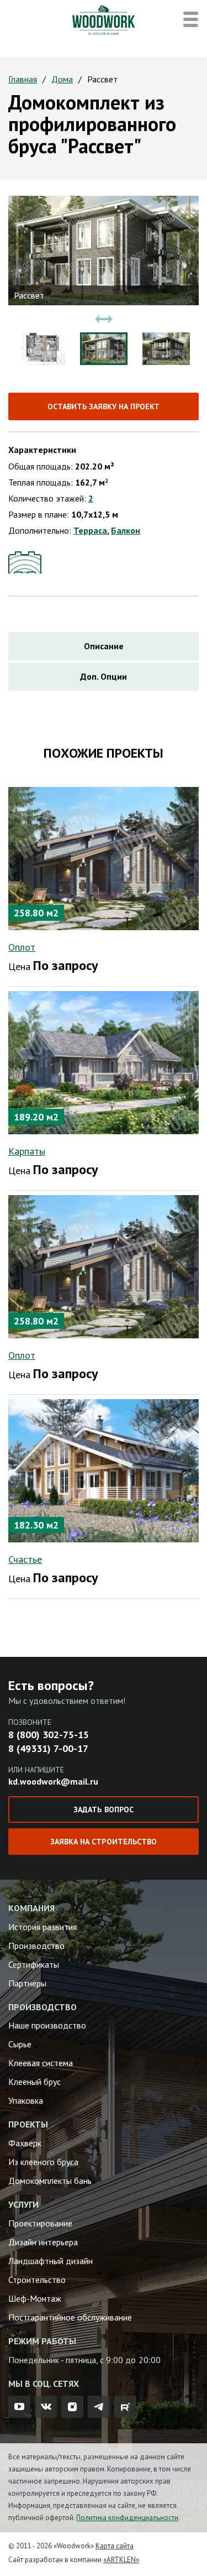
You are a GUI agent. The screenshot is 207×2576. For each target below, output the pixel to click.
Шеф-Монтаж (35, 2298)
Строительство (37, 2280)
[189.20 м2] (104, 1061)
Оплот (22, 947)
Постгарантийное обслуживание (70, 2317)
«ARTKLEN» (121, 2560)
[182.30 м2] (104, 1469)
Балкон (126, 530)
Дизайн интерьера (43, 2242)
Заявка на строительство (103, 1842)
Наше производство (47, 2025)
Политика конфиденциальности (127, 2518)
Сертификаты (34, 1964)
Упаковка (26, 2100)
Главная (23, 79)
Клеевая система (41, 2063)
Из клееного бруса (43, 2162)
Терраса (90, 530)
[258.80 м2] (104, 857)
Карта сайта (115, 2546)
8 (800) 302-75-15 (49, 1735)
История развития (43, 1927)
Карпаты (27, 1151)
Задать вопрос (103, 1810)
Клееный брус (34, 2082)
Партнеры (27, 1983)
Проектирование (40, 2223)
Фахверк (25, 2143)
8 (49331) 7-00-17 (48, 1748)
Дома (62, 79)
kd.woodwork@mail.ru (53, 1781)
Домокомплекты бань (50, 2181)
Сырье (20, 2044)
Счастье (25, 1559)
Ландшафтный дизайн (51, 2261)
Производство (36, 1946)
